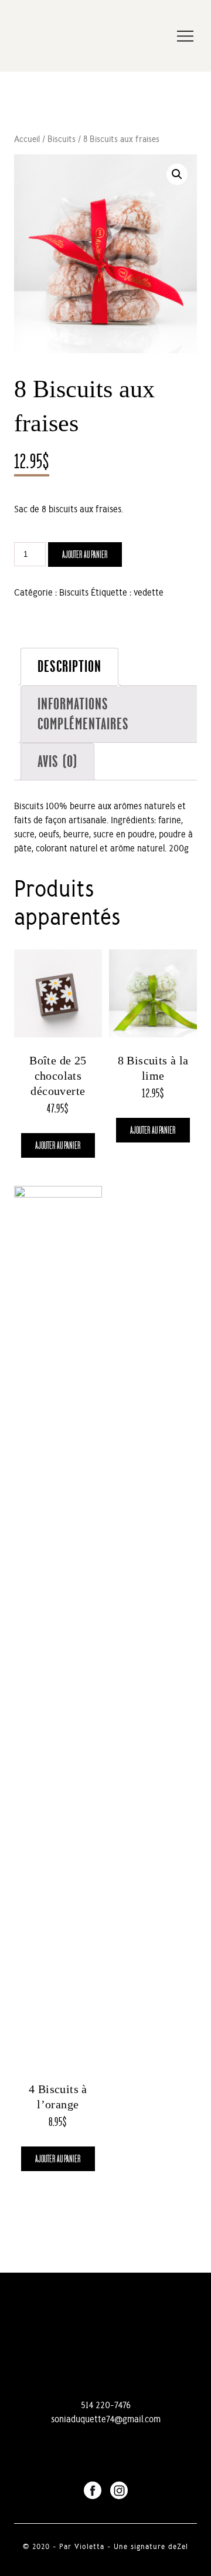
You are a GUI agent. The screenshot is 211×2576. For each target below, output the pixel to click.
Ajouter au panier (85, 555)
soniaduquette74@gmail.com (106, 2419)
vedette (149, 592)
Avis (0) (57, 761)
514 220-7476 (106, 2405)
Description (69, 666)
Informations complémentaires (83, 714)
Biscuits (62, 139)
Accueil (27, 139)
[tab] (69, 667)
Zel (183, 2546)
